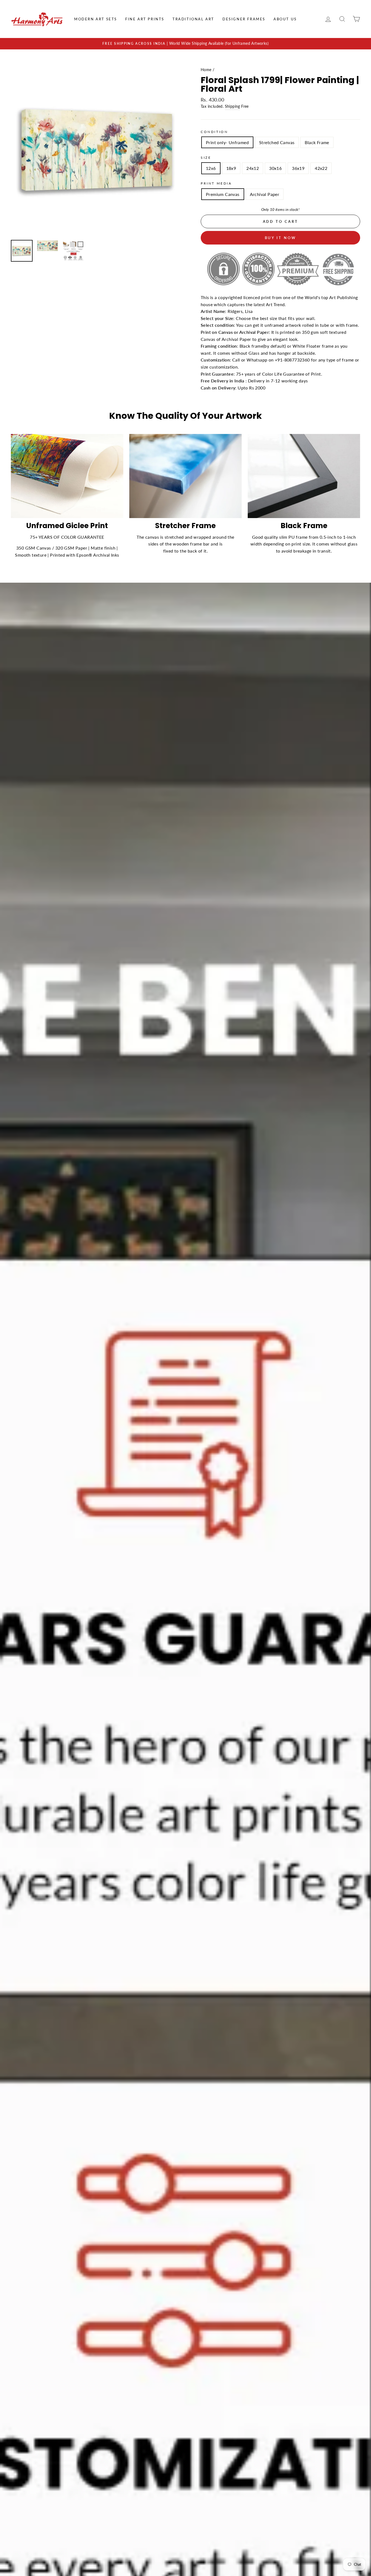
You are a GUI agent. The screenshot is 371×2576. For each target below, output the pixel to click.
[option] (185, 44)
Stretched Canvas (277, 142)
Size (206, 158)
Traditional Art (193, 19)
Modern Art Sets (96, 19)
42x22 (321, 168)
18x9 (231, 168)
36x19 (298, 168)
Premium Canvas (223, 194)
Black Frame (317, 142)
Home (206, 70)
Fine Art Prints (145, 19)
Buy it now (281, 238)
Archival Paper (265, 194)
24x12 (253, 168)
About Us (285, 19)
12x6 (211, 168)
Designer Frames (244, 19)
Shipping (232, 106)
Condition (214, 132)
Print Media (216, 183)
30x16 (275, 168)
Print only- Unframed (227, 142)
